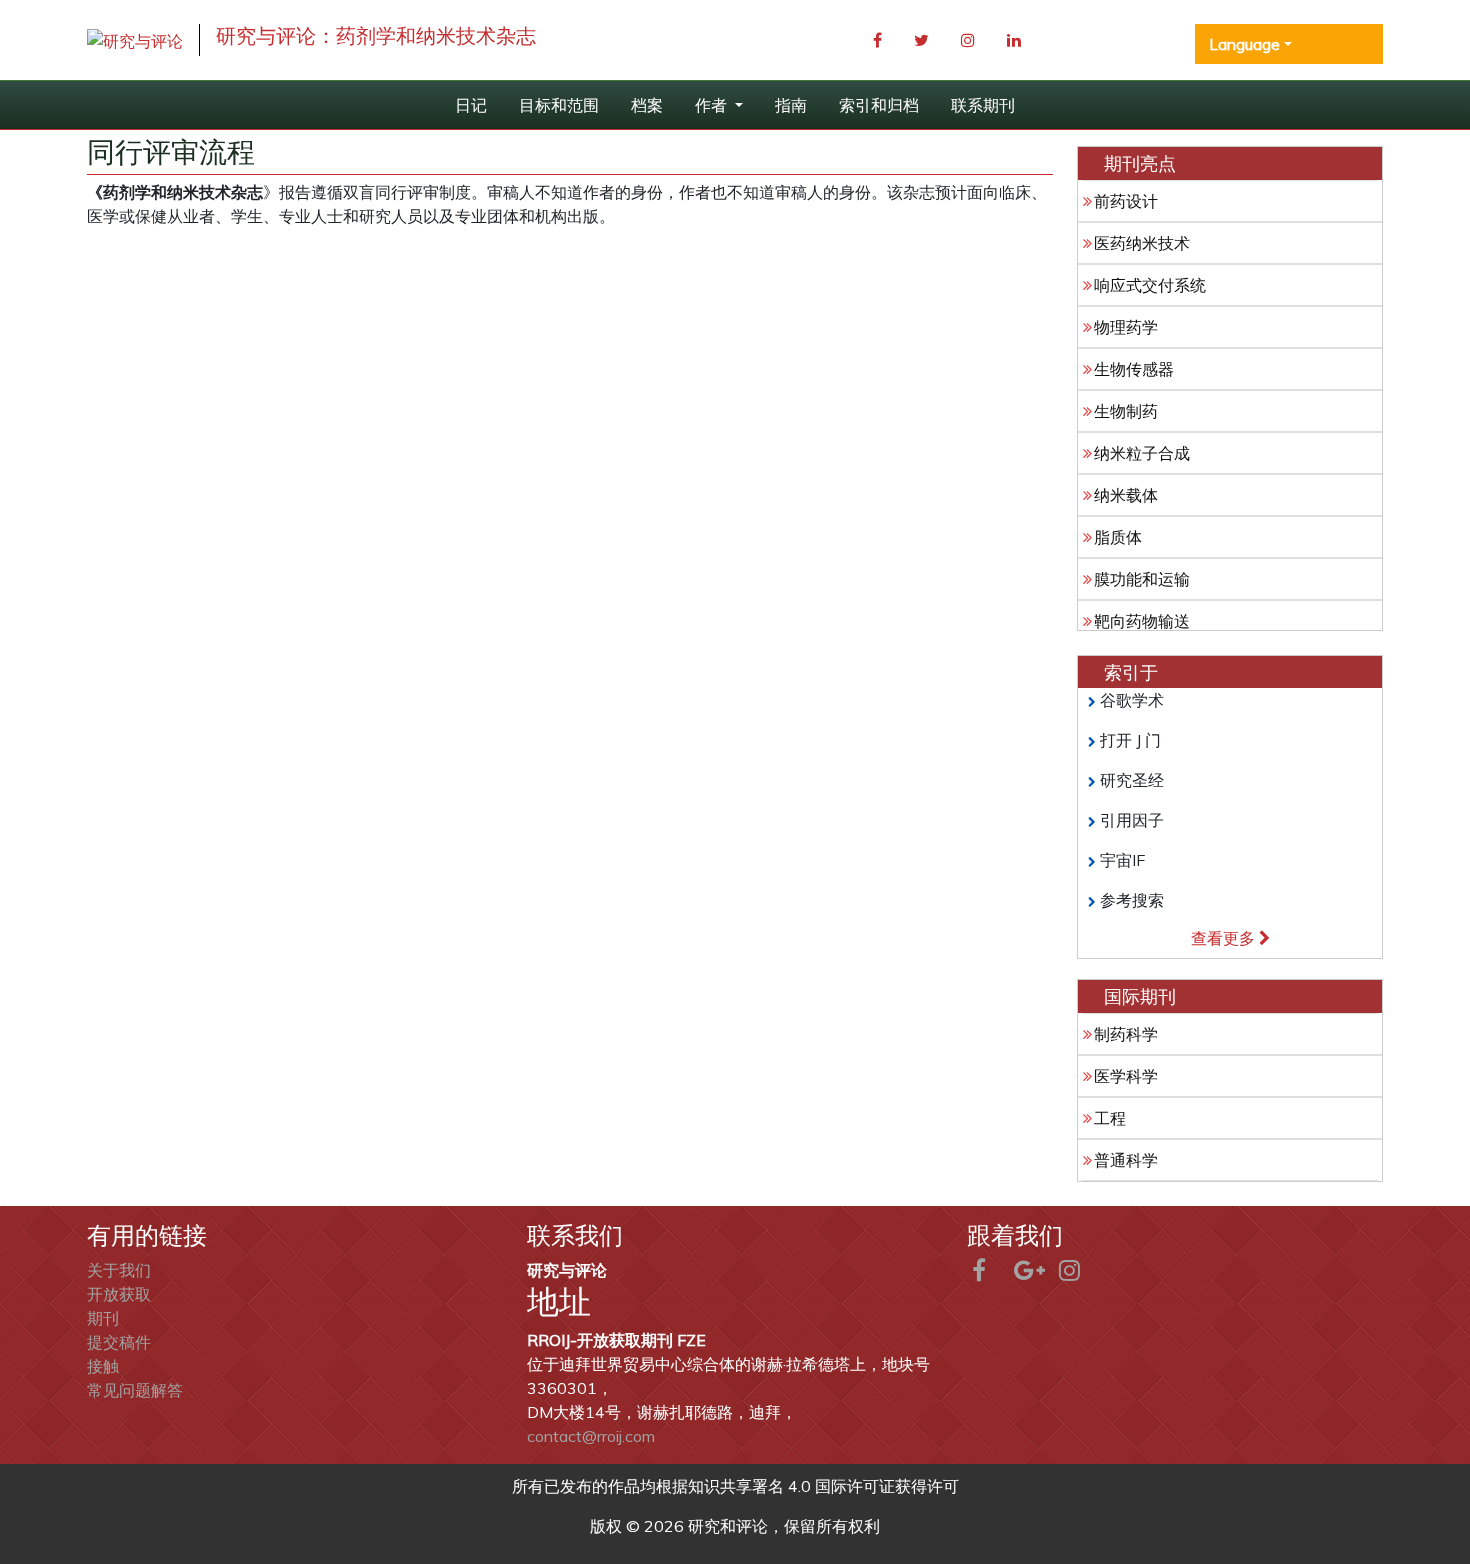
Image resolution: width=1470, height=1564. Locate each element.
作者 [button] (713, 105)
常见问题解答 (135, 1390)
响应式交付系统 (1150, 285)
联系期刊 (983, 105)
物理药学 (1126, 327)
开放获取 (119, 1294)
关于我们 (119, 1270)
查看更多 (1225, 938)
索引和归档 (879, 105)
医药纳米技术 (1142, 243)
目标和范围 (559, 105)
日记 (471, 105)
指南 (791, 105)
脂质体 (1118, 537)
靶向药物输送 (1142, 621)
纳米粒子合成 (1142, 453)
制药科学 (1126, 1034)
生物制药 (1126, 411)
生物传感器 (1134, 369)
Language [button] (1244, 44)
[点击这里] (135, 40)
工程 (1110, 1118)
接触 (103, 1366)
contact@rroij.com (591, 1436)
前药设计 (1126, 201)
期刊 (103, 1318)
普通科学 (1126, 1160)
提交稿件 (119, 1342)
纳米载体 (1126, 495)
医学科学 (1126, 1076)
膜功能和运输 (1142, 579)
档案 (647, 105)
